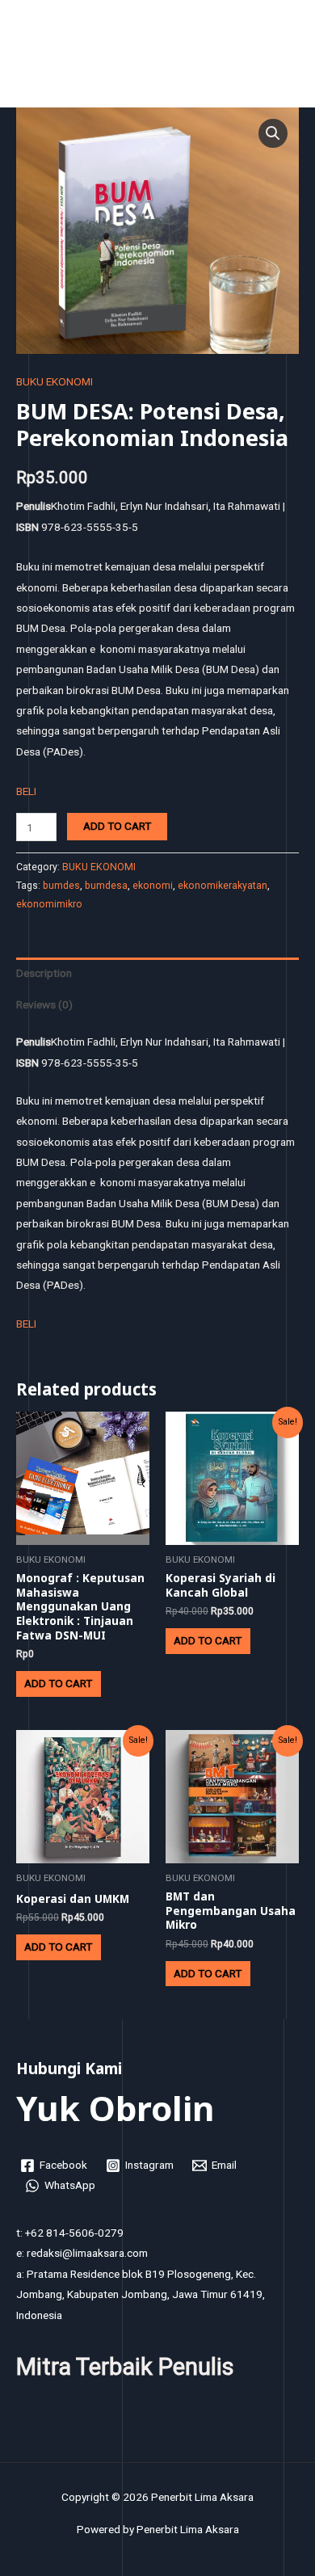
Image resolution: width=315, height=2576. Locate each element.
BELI (26, 791)
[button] (273, 133)
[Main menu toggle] (283, 58)
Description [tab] (44, 973)
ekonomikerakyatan (223, 886)
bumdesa (106, 886)
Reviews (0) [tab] (44, 1004)
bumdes (61, 886)
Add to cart (117, 826)
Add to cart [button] (58, 1683)
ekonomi (153, 886)
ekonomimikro (49, 904)
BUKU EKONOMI (55, 381)
